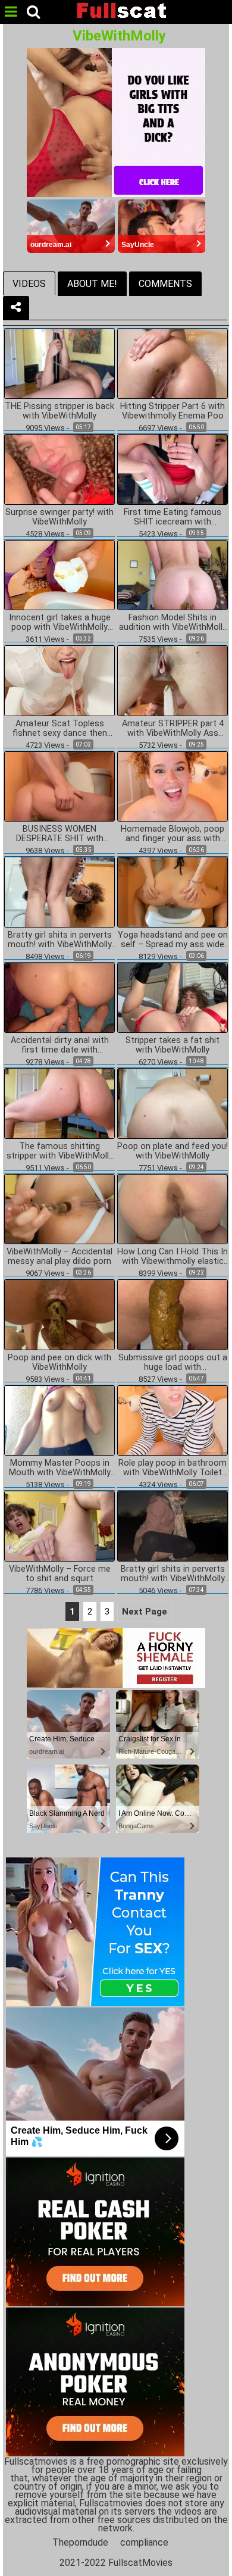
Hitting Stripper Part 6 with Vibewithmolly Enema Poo (173, 411)
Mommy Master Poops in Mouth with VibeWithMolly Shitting (60, 1468)
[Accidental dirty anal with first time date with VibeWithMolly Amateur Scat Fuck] (59, 997)
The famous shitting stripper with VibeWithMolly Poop (60, 1151)
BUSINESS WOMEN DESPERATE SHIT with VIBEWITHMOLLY (60, 834)
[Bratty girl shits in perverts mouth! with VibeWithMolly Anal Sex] (173, 1526)
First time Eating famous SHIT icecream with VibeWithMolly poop (173, 517)
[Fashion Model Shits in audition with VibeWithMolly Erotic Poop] (173, 574)
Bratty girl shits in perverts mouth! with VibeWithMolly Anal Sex (173, 1574)
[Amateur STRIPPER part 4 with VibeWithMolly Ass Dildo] (173, 680)
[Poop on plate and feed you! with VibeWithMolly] (173, 1103)
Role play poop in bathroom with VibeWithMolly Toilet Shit (173, 1468)
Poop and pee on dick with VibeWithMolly (59, 1363)
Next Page (145, 1612)
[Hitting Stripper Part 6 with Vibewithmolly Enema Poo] (173, 363)
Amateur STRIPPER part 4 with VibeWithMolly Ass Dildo (173, 729)
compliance (144, 2542)
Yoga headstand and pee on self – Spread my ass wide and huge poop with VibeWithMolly (173, 940)
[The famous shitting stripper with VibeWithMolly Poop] (59, 1103)
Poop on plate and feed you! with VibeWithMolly (173, 1151)
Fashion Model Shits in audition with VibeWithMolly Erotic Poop (173, 623)
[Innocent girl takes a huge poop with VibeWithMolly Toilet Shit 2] (59, 574)
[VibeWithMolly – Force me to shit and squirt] (59, 1526)
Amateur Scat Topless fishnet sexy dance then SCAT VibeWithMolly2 (60, 729)
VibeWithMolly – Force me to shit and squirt (60, 1574)
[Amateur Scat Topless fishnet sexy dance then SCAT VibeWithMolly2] (59, 680)
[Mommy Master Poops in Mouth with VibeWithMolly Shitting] (59, 1420)
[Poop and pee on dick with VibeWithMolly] (59, 1314)
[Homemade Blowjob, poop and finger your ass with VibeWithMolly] (173, 786)
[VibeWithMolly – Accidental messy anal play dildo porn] (59, 1208)
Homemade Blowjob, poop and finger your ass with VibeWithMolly (173, 834)
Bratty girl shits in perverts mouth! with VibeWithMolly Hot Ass (60, 940)
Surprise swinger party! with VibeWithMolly (59, 517)
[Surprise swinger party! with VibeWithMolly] (59, 469)
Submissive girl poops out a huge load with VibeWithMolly (173, 1363)
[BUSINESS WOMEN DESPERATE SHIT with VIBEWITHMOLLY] (59, 786)
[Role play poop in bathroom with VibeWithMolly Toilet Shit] (173, 1420)
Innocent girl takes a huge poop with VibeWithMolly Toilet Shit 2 (60, 623)
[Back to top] (220, 2561)
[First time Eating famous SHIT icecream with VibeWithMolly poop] (173, 469)
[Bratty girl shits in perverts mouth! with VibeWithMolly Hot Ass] (59, 892)
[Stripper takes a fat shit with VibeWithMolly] (173, 997)
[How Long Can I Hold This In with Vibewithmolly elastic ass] (173, 1208)
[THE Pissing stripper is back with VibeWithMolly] (59, 363)
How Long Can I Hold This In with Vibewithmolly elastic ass (173, 1257)
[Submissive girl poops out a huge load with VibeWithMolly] (173, 1314)
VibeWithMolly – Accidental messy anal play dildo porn (59, 1257)
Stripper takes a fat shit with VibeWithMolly (173, 1045)
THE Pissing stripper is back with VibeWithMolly (59, 411)
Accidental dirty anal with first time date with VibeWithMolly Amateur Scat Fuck (60, 1045)
